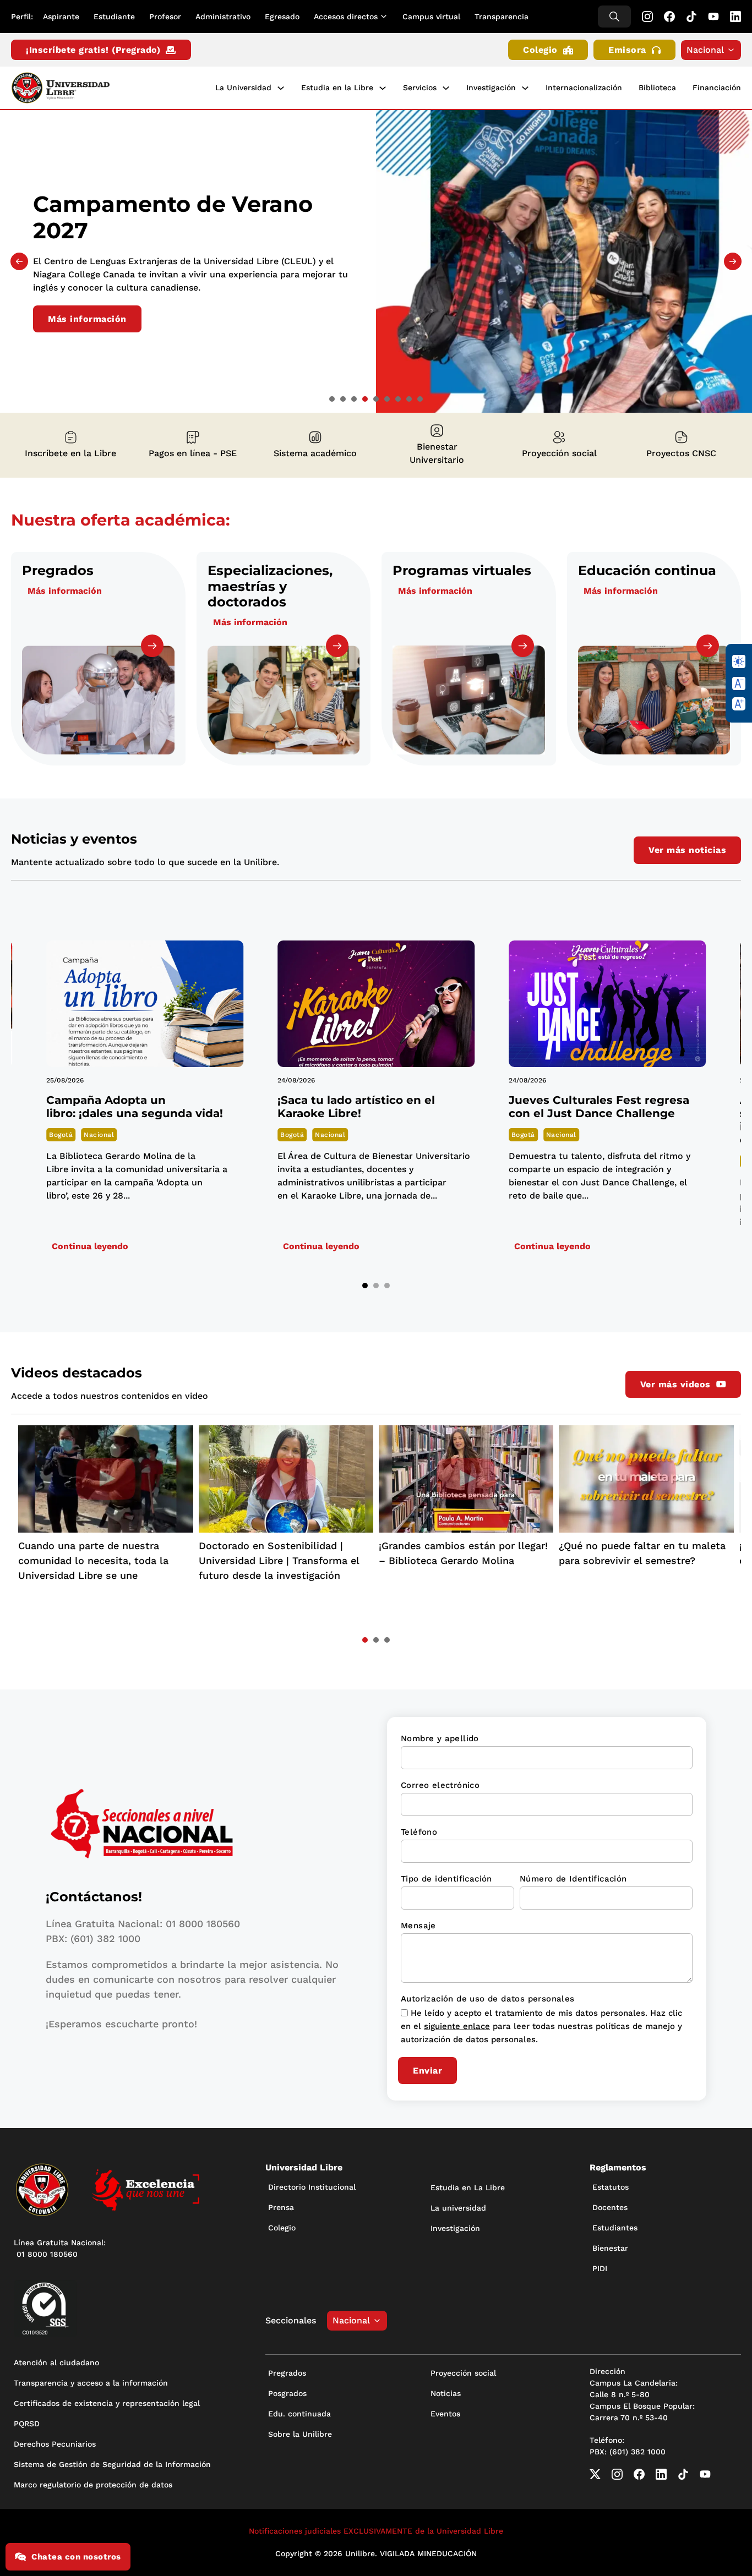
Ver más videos (675, 1384)
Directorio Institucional (312, 2187)
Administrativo (223, 17)
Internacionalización (584, 87)
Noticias (446, 2393)
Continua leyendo (90, 1246)
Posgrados (287, 2393)
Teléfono (419, 1832)
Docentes (610, 2207)
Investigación (491, 87)
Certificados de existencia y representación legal (107, 2403)
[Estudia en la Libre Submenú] (383, 88)
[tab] (332, 399)
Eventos (445, 2414)
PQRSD (27, 2424)
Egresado (282, 17)
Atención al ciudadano (56, 2362)
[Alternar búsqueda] (614, 17)
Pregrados (287, 2373)
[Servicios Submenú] (446, 88)
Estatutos (611, 2187)
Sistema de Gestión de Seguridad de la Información (112, 2464)
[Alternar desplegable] (386, 17)
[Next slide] (733, 261)
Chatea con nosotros (76, 2557)
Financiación (717, 87)
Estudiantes (615, 2228)
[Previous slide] (19, 261)
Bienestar (610, 2248)
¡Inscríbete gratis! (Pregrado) (93, 50)
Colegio (540, 50)
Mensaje (418, 1926)
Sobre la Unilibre (300, 2434)
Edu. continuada (299, 2414)
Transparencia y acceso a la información (91, 2383)
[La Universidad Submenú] (281, 88)
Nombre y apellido (440, 1738)
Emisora (627, 50)
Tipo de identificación (446, 1879)
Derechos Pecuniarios (55, 2444)
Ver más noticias (687, 850)
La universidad (458, 2208)
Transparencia (502, 17)
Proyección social (463, 2373)
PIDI (600, 2268)
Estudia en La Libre (468, 2187)
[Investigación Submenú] (525, 88)
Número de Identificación (573, 1879)
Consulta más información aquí (121, 317)
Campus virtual (431, 17)
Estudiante (114, 17)
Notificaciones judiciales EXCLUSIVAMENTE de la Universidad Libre (376, 2531)
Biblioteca (657, 87)
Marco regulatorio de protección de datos (93, 2485)
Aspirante (61, 17)
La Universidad (243, 87)
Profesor (165, 17)
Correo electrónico (440, 1785)
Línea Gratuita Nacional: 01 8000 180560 (60, 2248)
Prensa (281, 2207)
